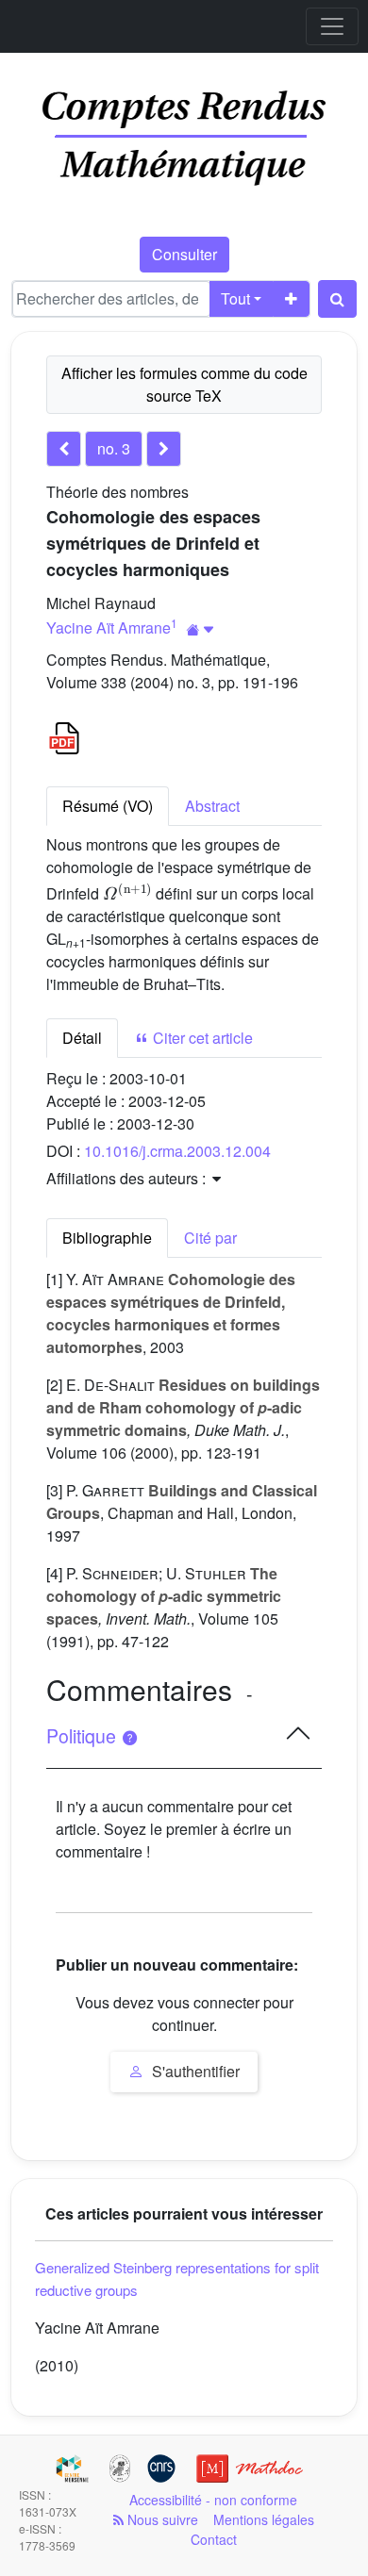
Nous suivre (161, 2519)
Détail (82, 1038)
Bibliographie (107, 1238)
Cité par (210, 1238)
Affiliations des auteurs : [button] (128, 1178)
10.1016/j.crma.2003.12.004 (177, 1151)
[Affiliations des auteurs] (201, 629)
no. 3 (114, 448)
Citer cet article (201, 1038)
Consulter (184, 254)
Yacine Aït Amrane (109, 627)
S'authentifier (194, 2071)
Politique (84, 1736)
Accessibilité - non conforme (213, 2500)
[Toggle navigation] (332, 26)
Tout (235, 298)
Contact (214, 2539)
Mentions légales (264, 2519)
